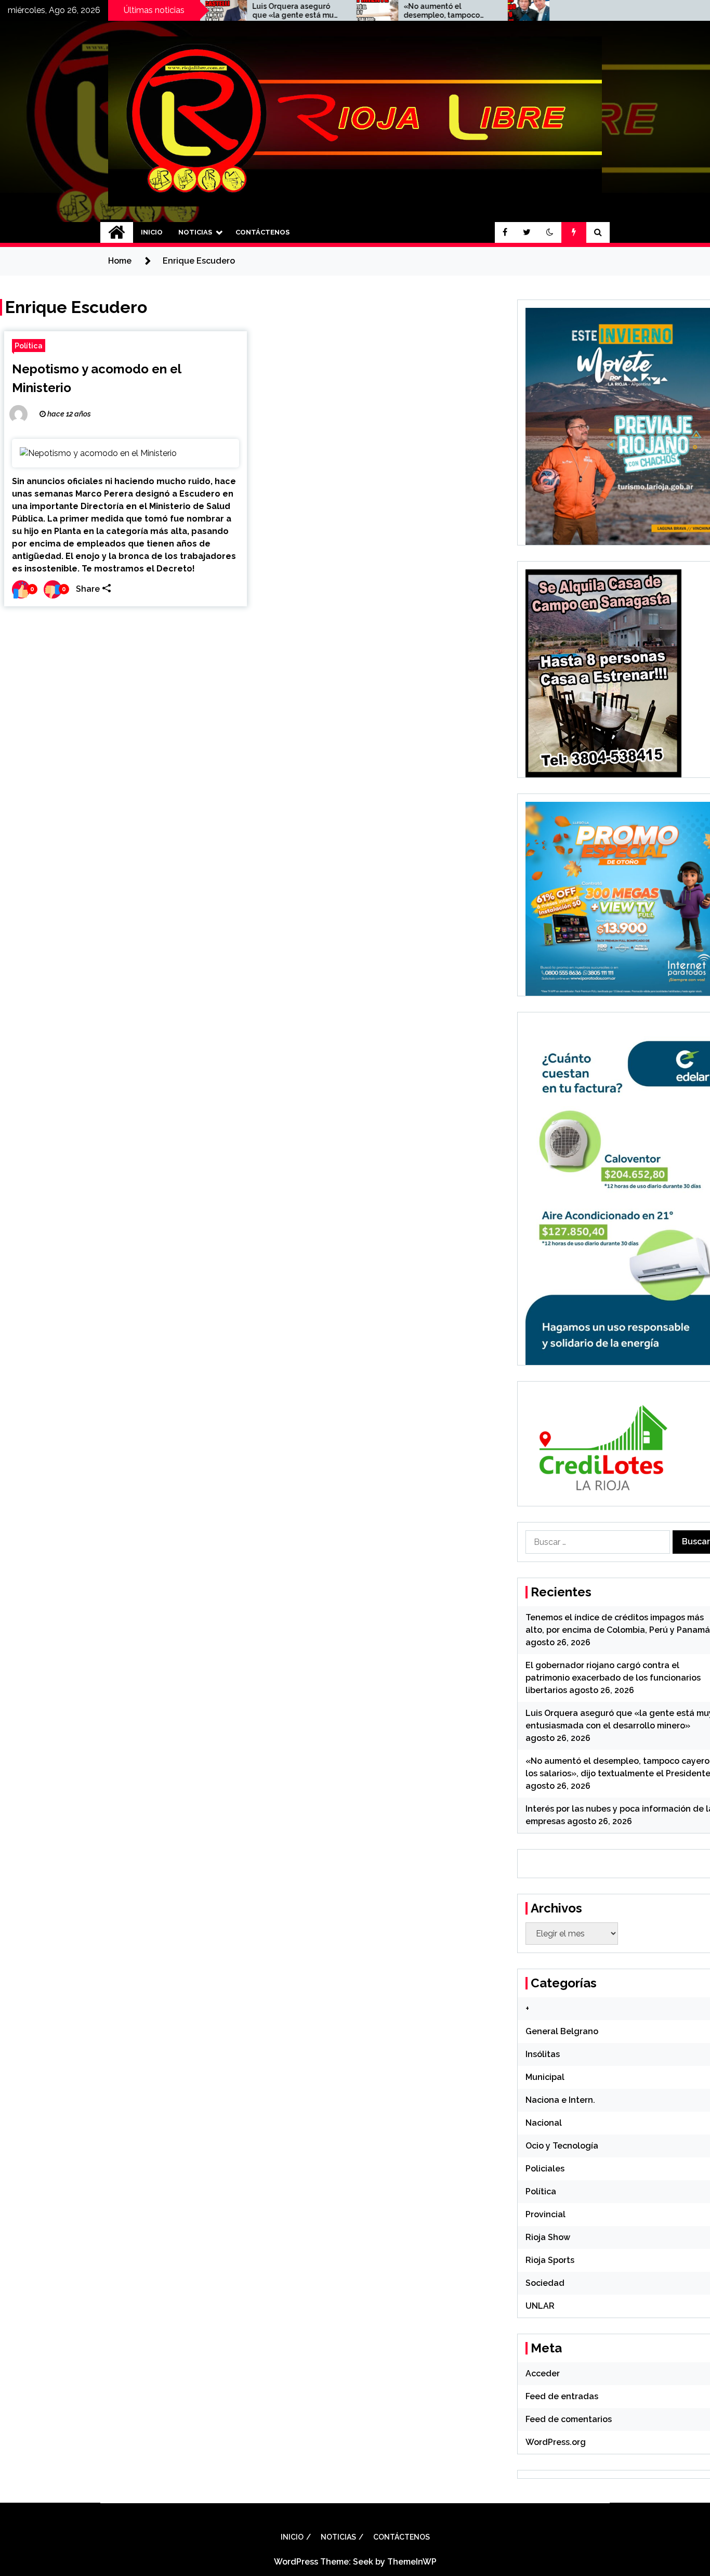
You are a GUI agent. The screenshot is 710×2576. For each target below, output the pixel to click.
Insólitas (543, 2054)
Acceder (543, 2373)
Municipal (545, 2077)
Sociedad (545, 2283)
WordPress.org (556, 2442)
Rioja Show (548, 2237)
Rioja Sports (550, 2260)
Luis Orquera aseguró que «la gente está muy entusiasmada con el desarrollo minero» (233, 11)
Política (29, 346)
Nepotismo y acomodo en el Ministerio (96, 378)
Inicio (152, 232)
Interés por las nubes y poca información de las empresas (535, 11)
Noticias (195, 232)
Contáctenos (262, 232)
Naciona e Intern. (560, 2100)
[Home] (117, 232)
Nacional (544, 2123)
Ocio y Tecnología (562, 2146)
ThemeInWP (412, 2562)
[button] (550, 232)
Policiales (545, 2169)
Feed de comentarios (569, 2419)
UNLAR (540, 2306)
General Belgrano (562, 2031)
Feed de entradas (562, 2396)
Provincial (545, 2214)
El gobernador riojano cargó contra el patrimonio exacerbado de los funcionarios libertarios (613, 1678)
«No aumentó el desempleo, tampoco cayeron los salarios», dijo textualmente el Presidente (379, 11)
